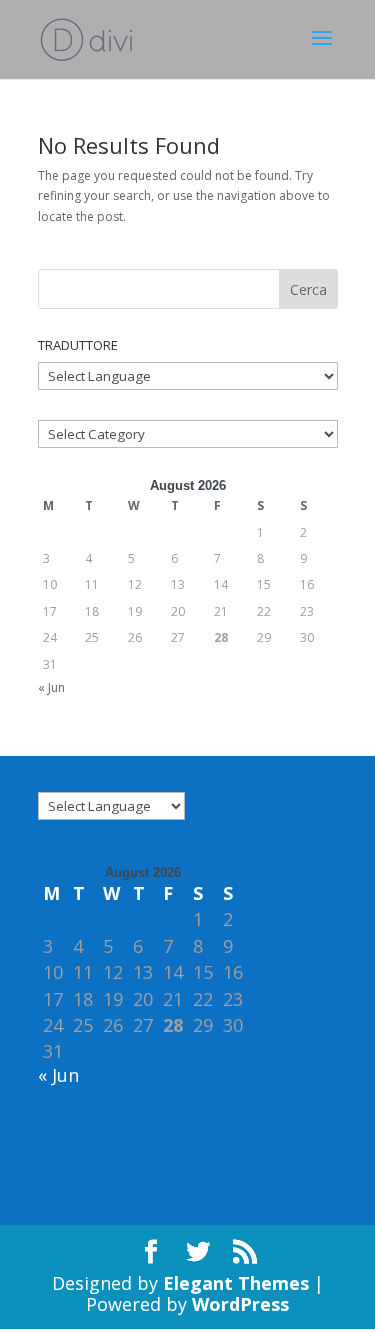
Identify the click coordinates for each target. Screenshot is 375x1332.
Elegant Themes (236, 1283)
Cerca (308, 289)
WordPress (240, 1304)
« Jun (51, 687)
